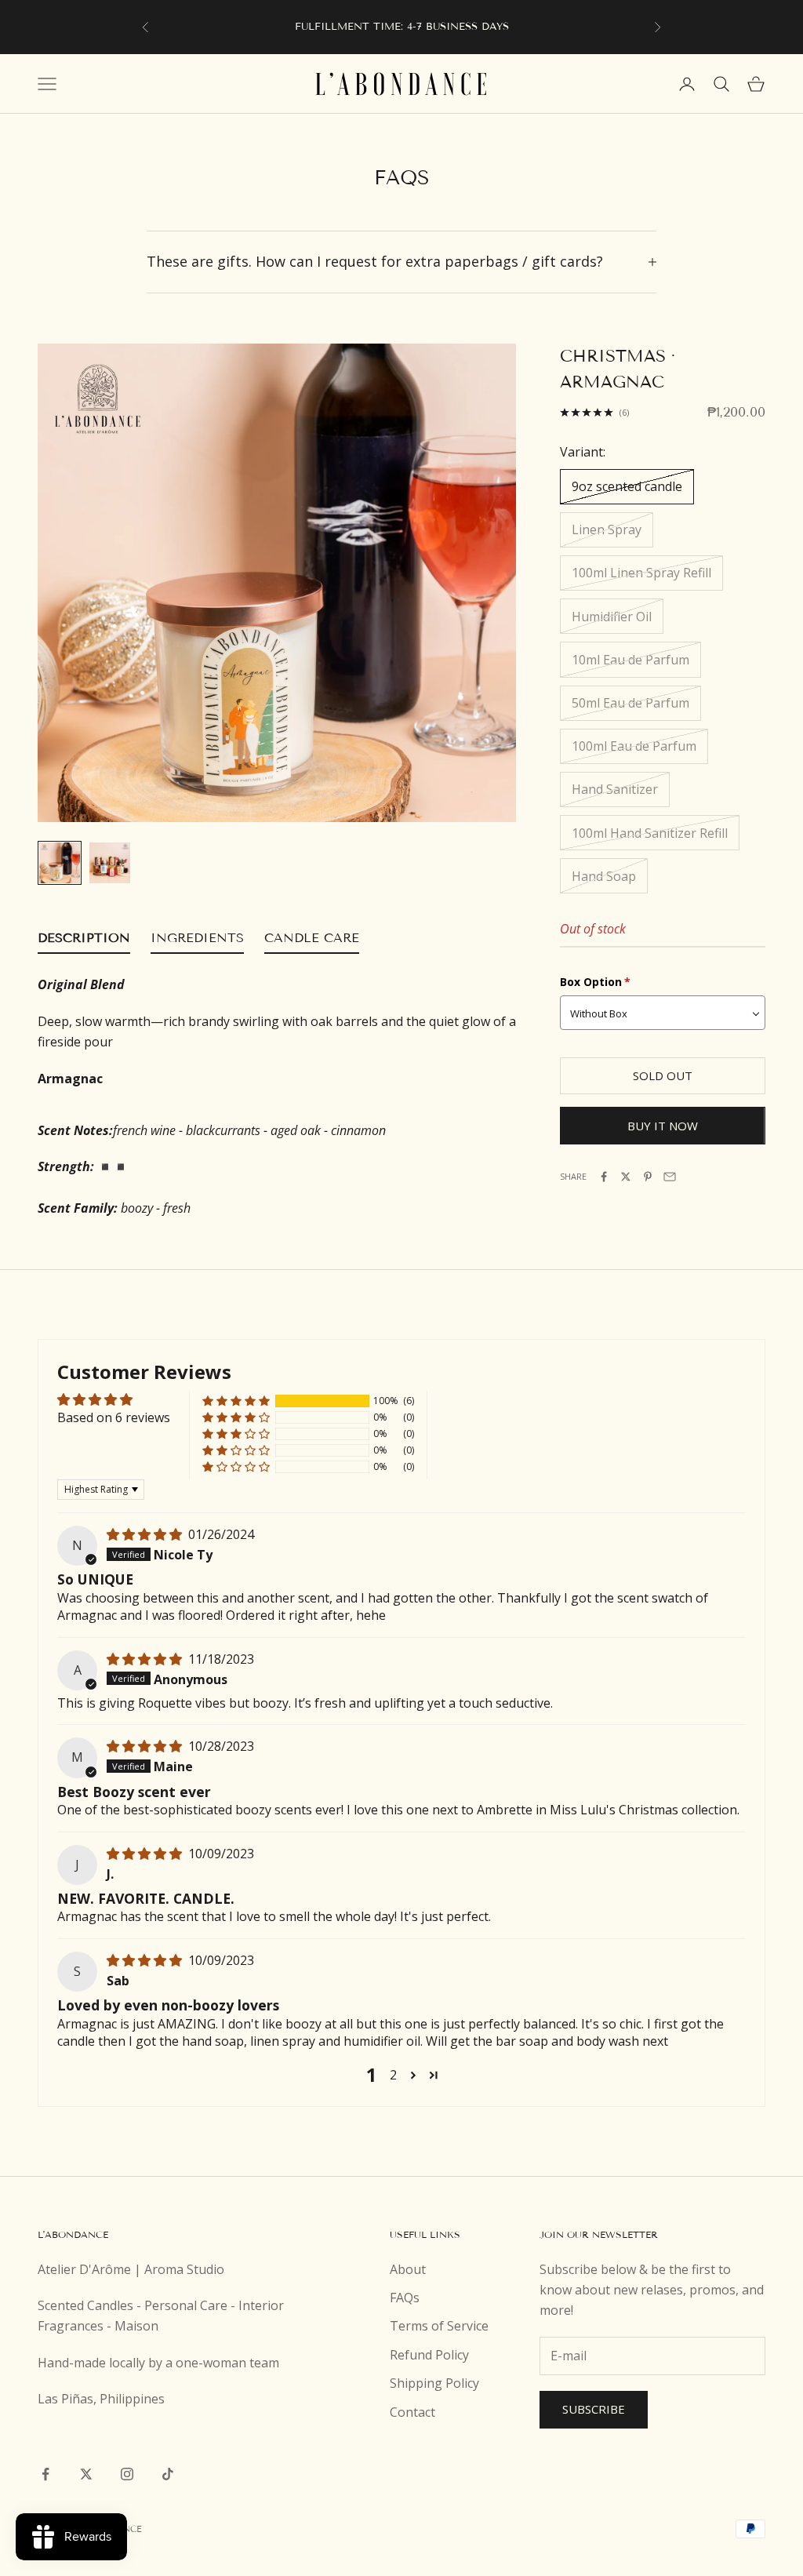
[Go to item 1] (60, 863)
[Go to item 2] (110, 863)
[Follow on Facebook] (45, 2474)
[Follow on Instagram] (127, 2474)
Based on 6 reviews (114, 1417)
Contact (412, 2412)
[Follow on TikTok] (168, 2474)
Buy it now (663, 1126)
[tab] (84, 941)
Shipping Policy (434, 2383)
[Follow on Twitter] (86, 2474)
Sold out (663, 1075)
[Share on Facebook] (604, 1177)
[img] (146, 1534)
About (408, 2269)
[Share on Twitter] (626, 1177)
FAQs (405, 2298)
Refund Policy (429, 2355)
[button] (236, 1401)
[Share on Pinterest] (648, 1177)
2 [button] (393, 2075)
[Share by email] (670, 1177)
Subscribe (594, 2409)
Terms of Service (439, 2326)
